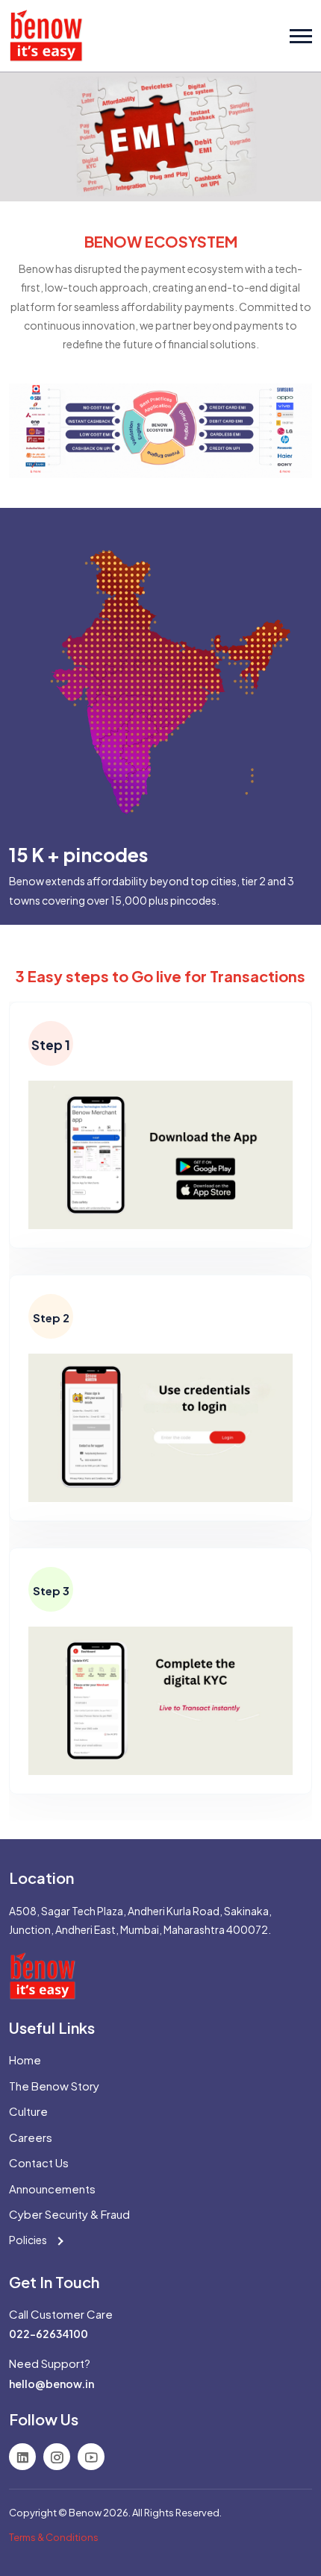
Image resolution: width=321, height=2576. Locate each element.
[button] (301, 36)
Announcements (52, 2189)
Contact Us (39, 2162)
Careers (31, 2137)
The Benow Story (54, 2086)
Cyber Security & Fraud (69, 2214)
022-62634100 (49, 2334)
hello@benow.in (52, 2384)
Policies (29, 2240)
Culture (28, 2111)
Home (25, 2060)
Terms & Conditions (54, 2537)
